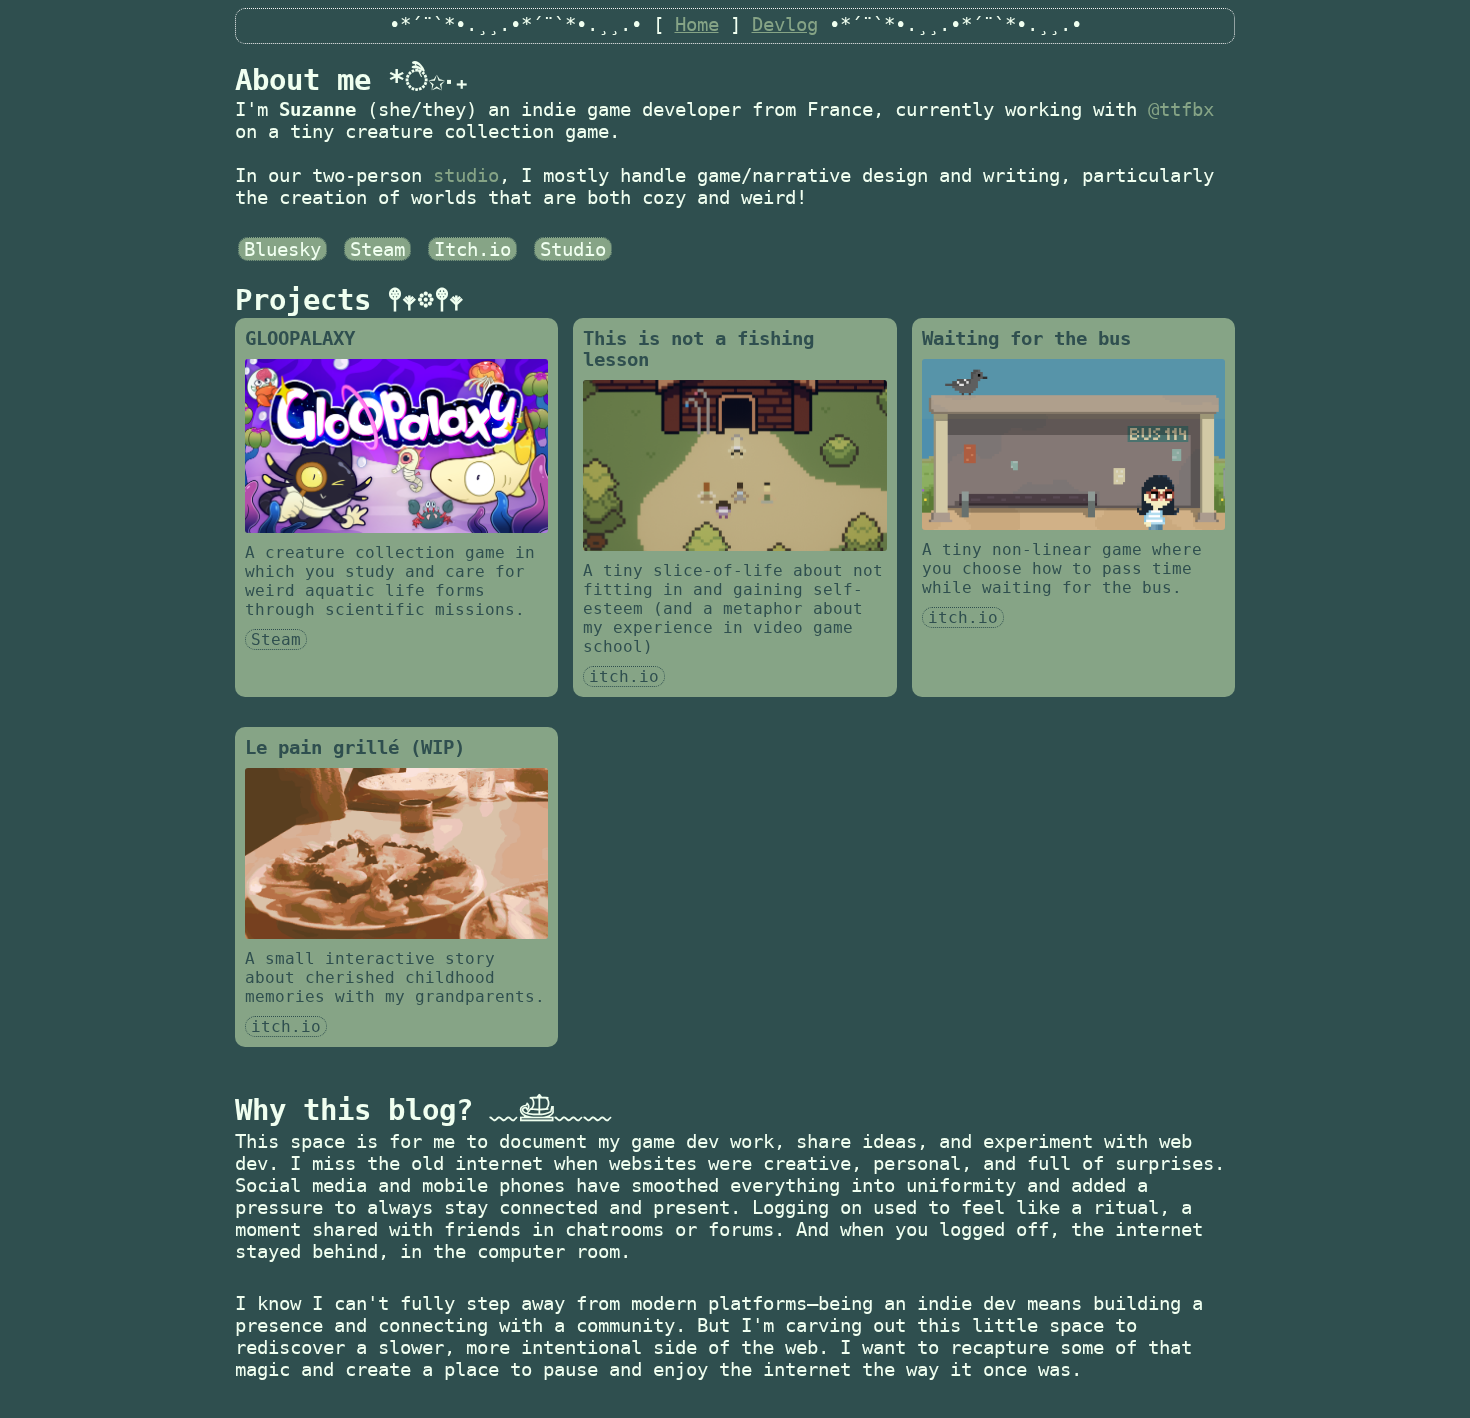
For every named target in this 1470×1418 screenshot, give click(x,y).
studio (466, 175)
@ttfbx (1181, 109)
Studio (573, 249)
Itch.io (472, 249)
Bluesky (282, 249)
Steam (377, 249)
